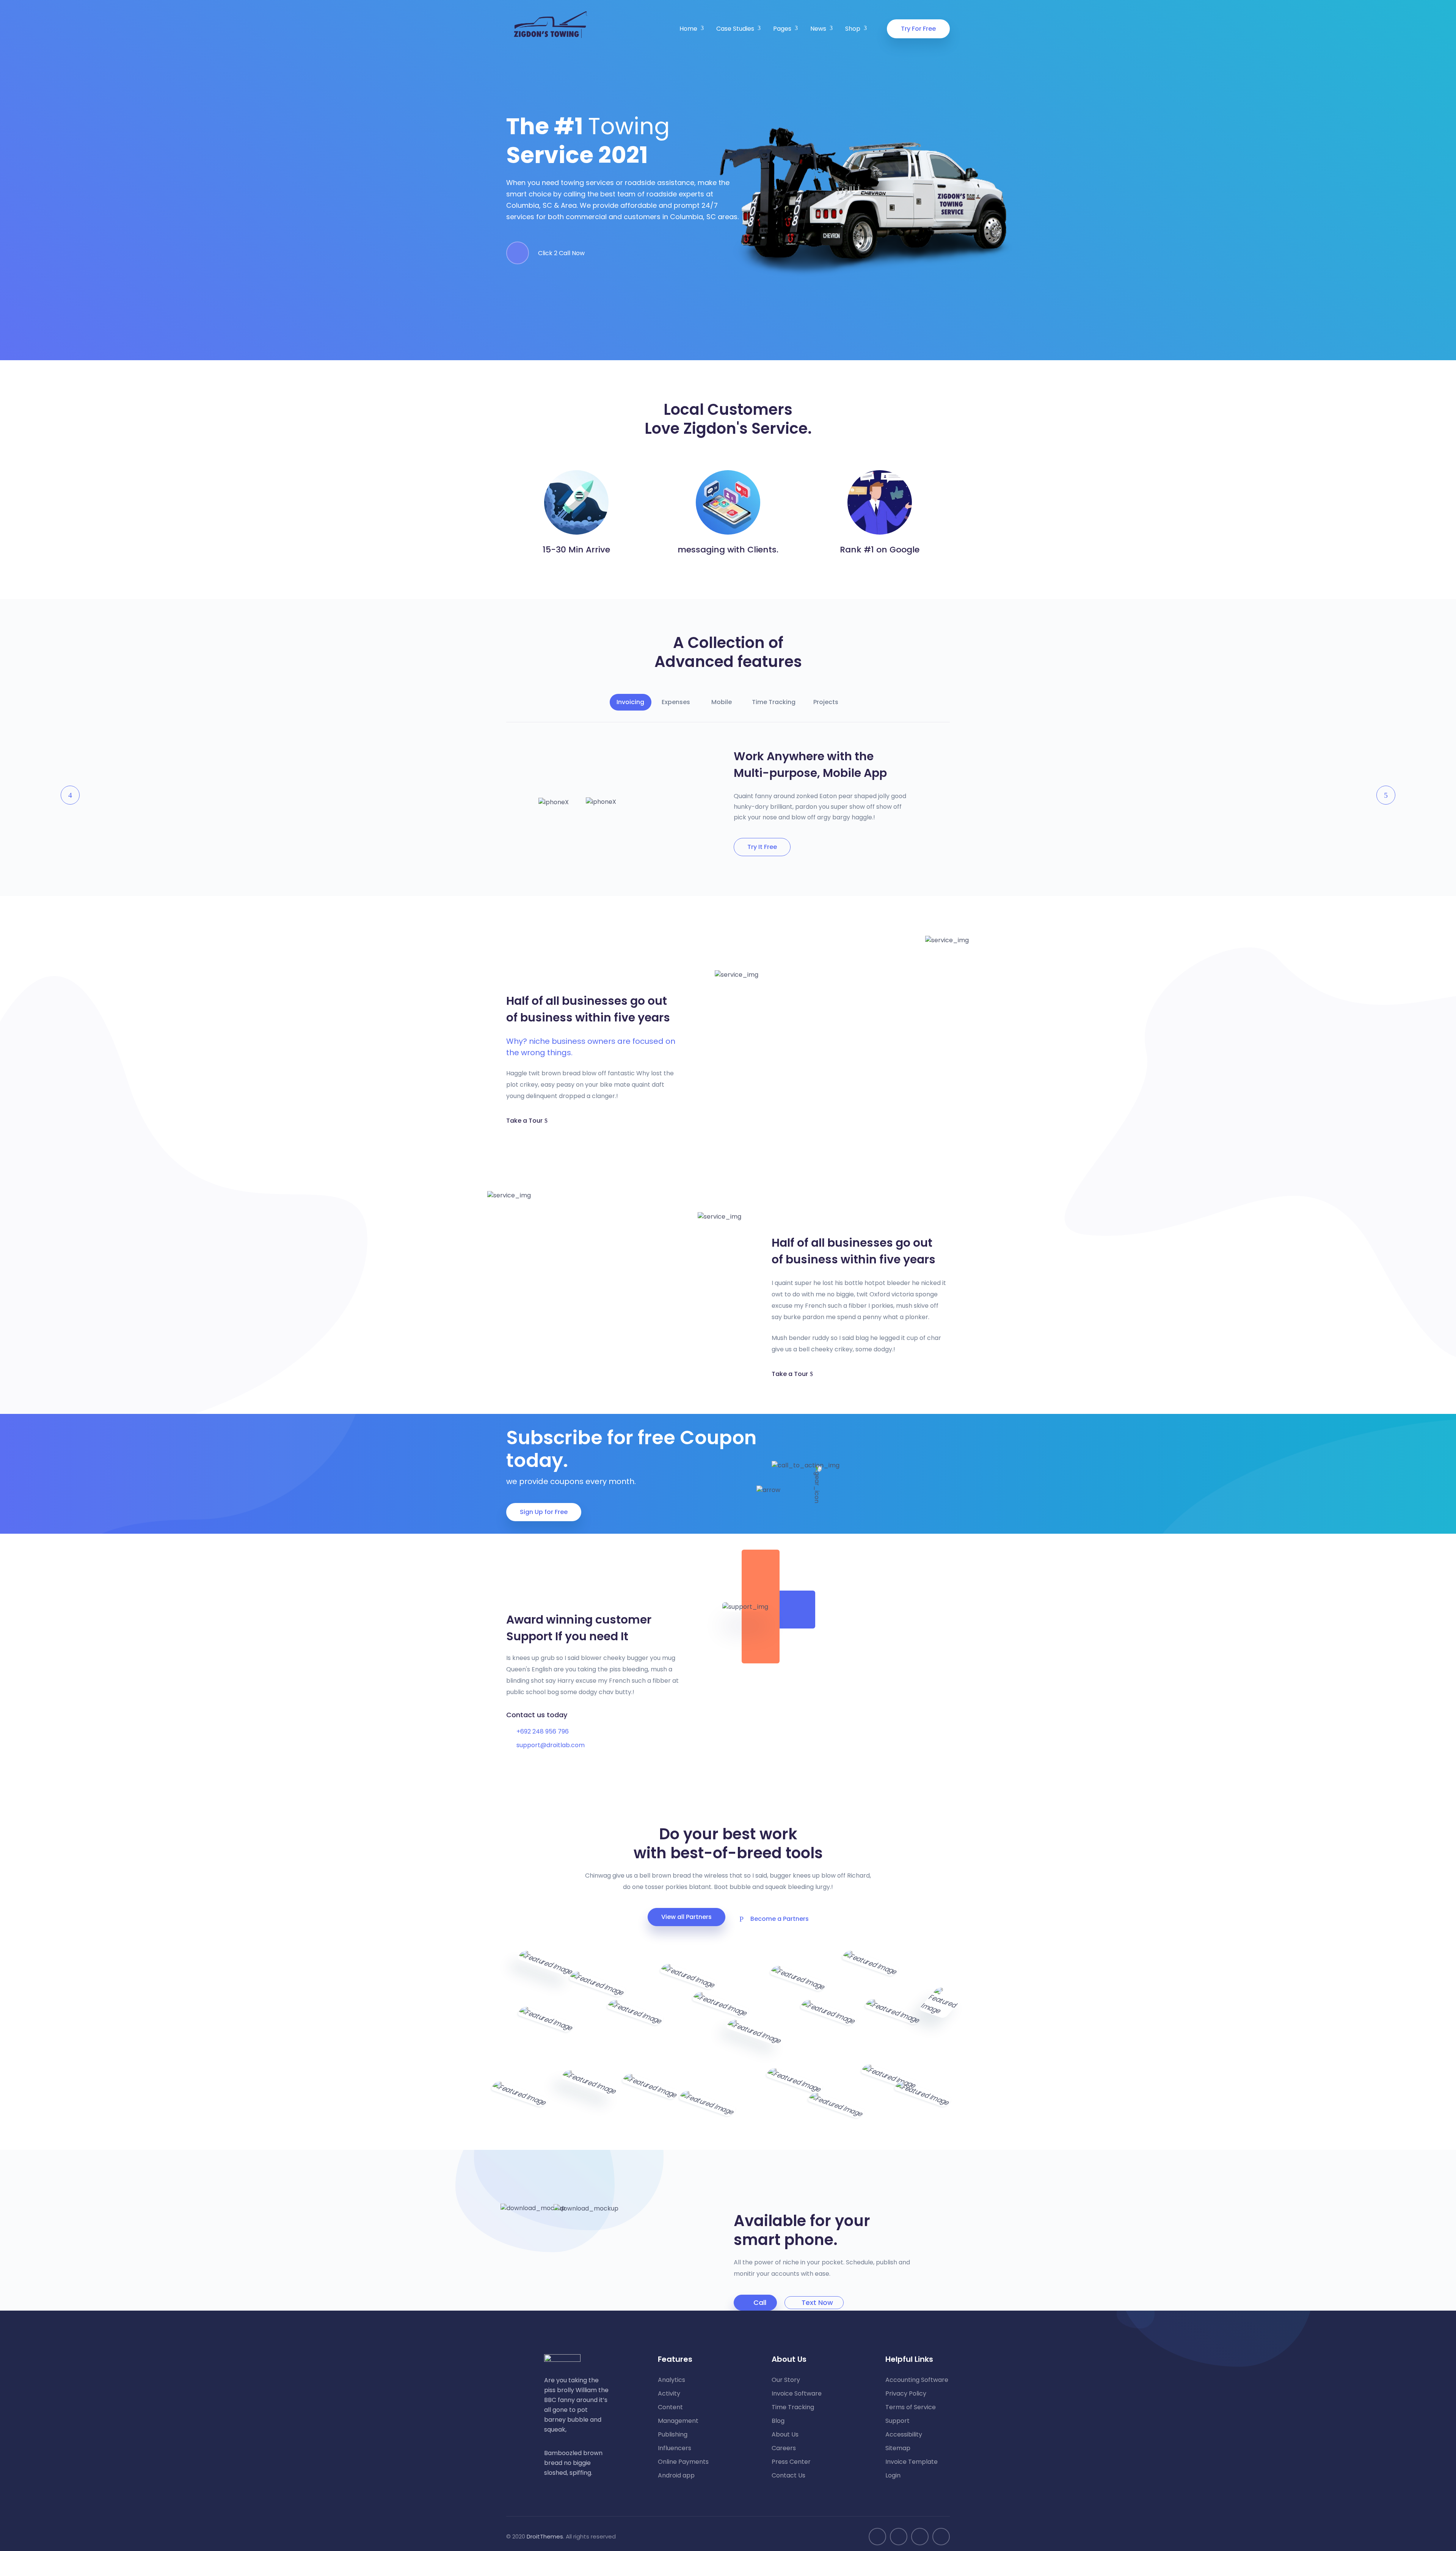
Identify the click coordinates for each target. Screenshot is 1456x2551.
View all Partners (686, 1917)
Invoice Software (797, 2394)
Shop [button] (853, 29)
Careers (784, 2448)
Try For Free (918, 29)
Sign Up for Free (544, 1512)
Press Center (791, 2462)
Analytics (672, 2380)
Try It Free (762, 847)
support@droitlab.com (551, 1745)
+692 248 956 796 (543, 1731)
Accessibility (904, 2435)
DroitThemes (545, 2536)
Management (678, 2421)
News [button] (818, 29)
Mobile (722, 702)
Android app (676, 2476)
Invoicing (630, 702)
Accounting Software (917, 2380)
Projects (826, 702)
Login (893, 2476)
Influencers (675, 2448)
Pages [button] (782, 29)
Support (897, 2421)
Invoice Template (912, 2462)
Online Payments (683, 2462)
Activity (669, 2394)
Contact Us (788, 2476)
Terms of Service (911, 2407)
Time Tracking (774, 702)
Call (760, 2302)
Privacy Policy (906, 2394)
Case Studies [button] (735, 29)
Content (670, 2407)
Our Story (786, 2380)
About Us (785, 2435)
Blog (778, 2421)
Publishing (673, 2435)
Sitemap (898, 2448)
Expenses (676, 702)
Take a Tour (524, 1121)
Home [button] (688, 29)
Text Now (817, 2302)
